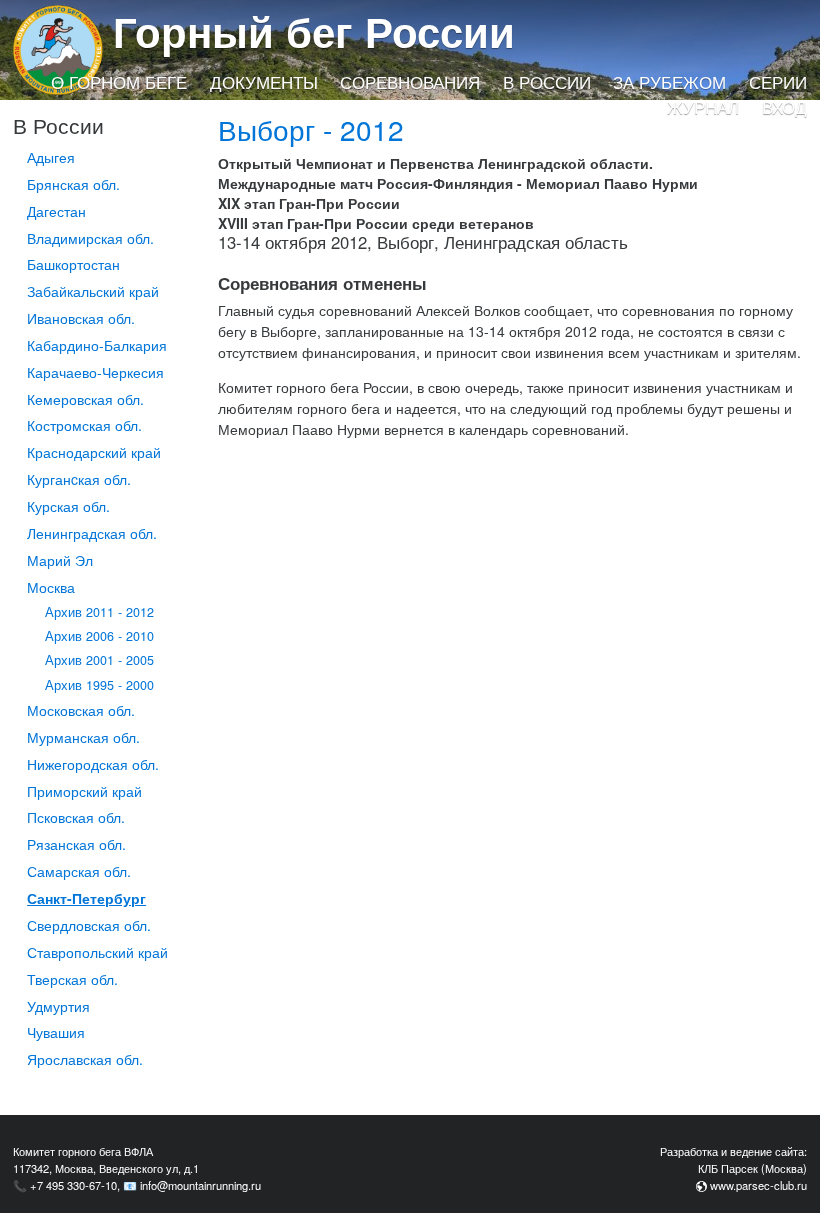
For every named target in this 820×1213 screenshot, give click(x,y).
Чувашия (56, 1032)
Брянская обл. (73, 184)
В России (547, 82)
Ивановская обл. (81, 318)
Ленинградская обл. (92, 533)
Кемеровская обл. (85, 399)
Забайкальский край (93, 291)
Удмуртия (58, 1006)
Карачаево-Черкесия (95, 372)
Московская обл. (81, 710)
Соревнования (410, 82)
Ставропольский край (97, 952)
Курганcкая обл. (79, 479)
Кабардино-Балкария (97, 345)
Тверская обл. (72, 979)
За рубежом (669, 82)
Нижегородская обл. (93, 764)
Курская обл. (68, 506)
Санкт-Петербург (86, 898)
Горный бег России (314, 31)
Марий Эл (60, 560)
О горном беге (119, 82)
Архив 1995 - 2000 (99, 685)
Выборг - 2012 (311, 129)
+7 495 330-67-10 (73, 1185)
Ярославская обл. (85, 1059)
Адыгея (51, 157)
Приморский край (84, 791)
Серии (778, 82)
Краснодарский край (94, 452)
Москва (51, 587)
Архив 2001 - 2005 (99, 660)
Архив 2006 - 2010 (99, 636)
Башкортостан (73, 264)
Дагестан (56, 211)
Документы (264, 82)
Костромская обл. (84, 425)
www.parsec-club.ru (758, 1185)
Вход (784, 107)
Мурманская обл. (83, 737)
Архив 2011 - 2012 (99, 612)
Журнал (703, 107)
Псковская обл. (76, 817)
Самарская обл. (79, 871)
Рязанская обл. (76, 844)
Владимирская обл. (90, 238)
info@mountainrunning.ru (200, 1185)
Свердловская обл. (89, 925)
